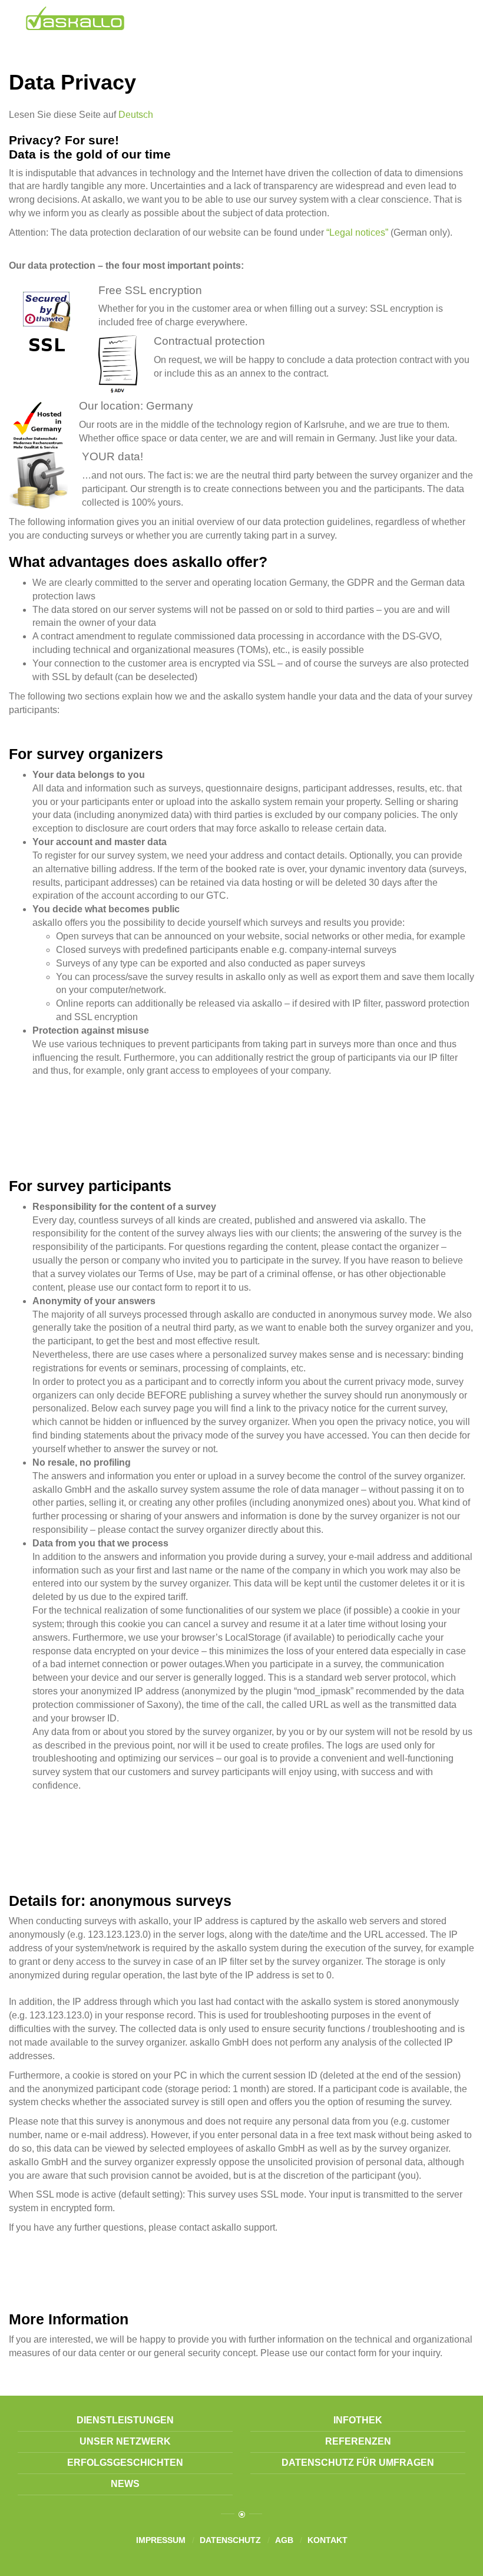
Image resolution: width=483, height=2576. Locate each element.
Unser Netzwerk (125, 2441)
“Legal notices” (357, 232)
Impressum (161, 2540)
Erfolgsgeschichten (125, 2463)
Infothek (358, 2420)
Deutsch (136, 115)
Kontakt (327, 2540)
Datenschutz (230, 2540)
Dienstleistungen (125, 2420)
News (125, 2484)
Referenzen (358, 2441)
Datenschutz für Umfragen (358, 2463)
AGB (284, 2540)
